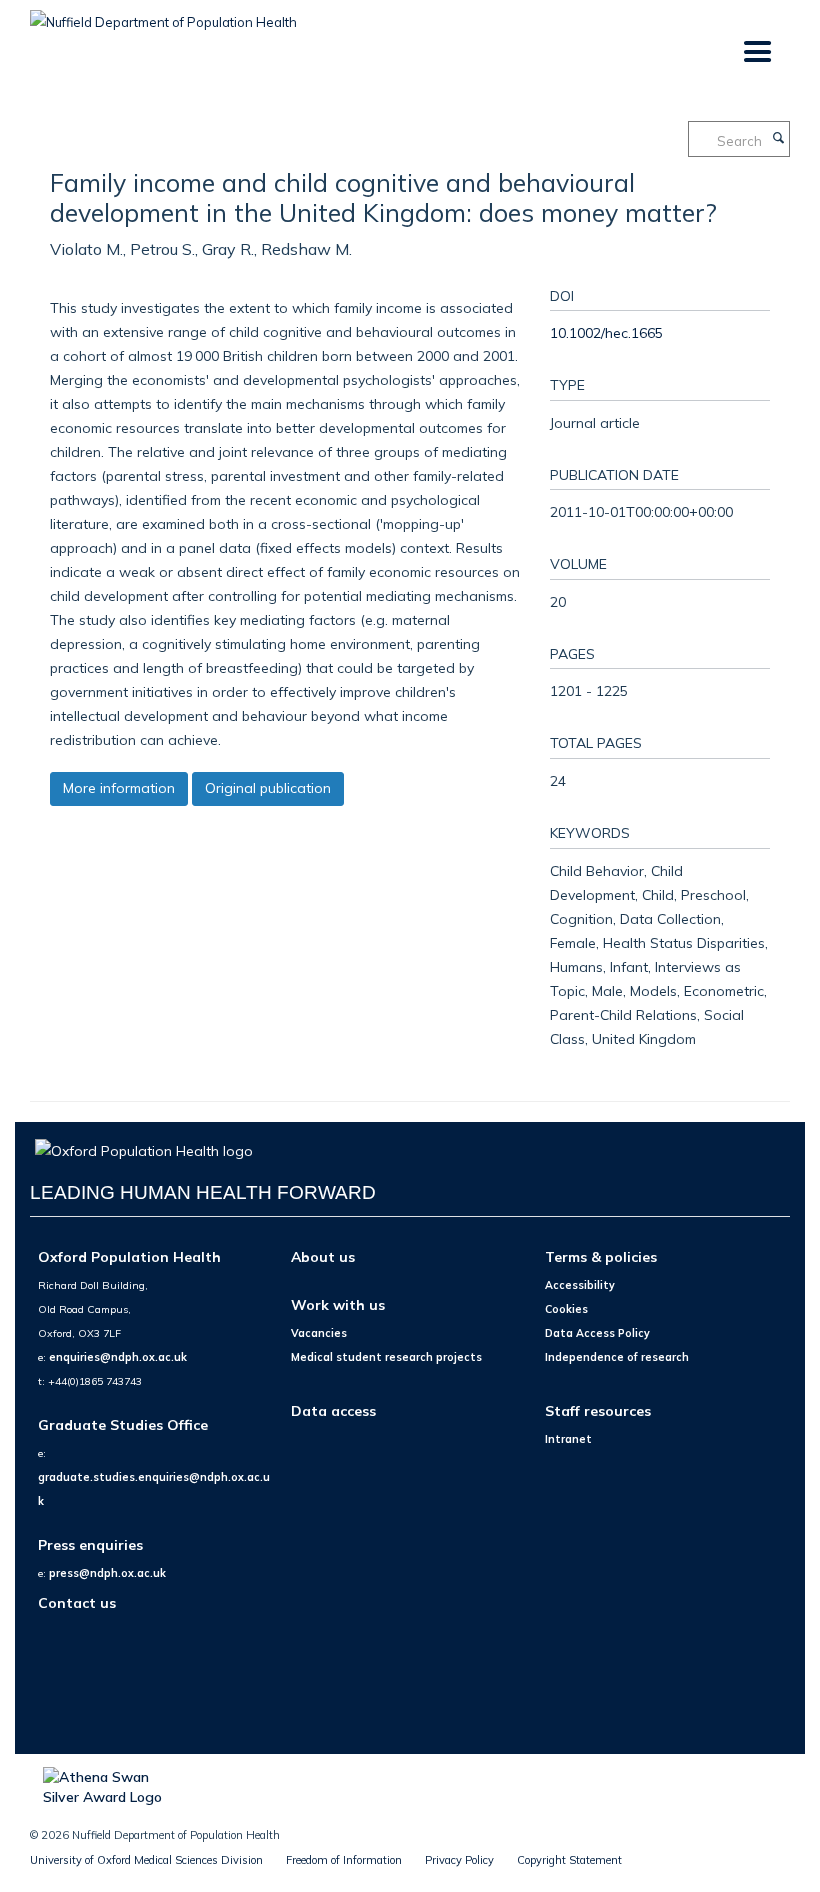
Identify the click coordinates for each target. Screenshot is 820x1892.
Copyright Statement (569, 1860)
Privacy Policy (459, 1860)
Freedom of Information (344, 1860)
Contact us (77, 1602)
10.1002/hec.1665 (606, 332)
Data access (333, 1410)
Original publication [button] (268, 788)
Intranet (568, 1439)
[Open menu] (756, 52)
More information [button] (119, 788)
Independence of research (617, 1357)
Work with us (338, 1304)
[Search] (778, 139)
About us (323, 1256)
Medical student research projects (386, 1357)
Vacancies (319, 1333)
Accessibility (580, 1285)
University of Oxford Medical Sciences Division (146, 1860)
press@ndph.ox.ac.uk (107, 1573)
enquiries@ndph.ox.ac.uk (118, 1357)
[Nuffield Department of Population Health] (163, 15)
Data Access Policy (597, 1333)
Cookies (566, 1309)
